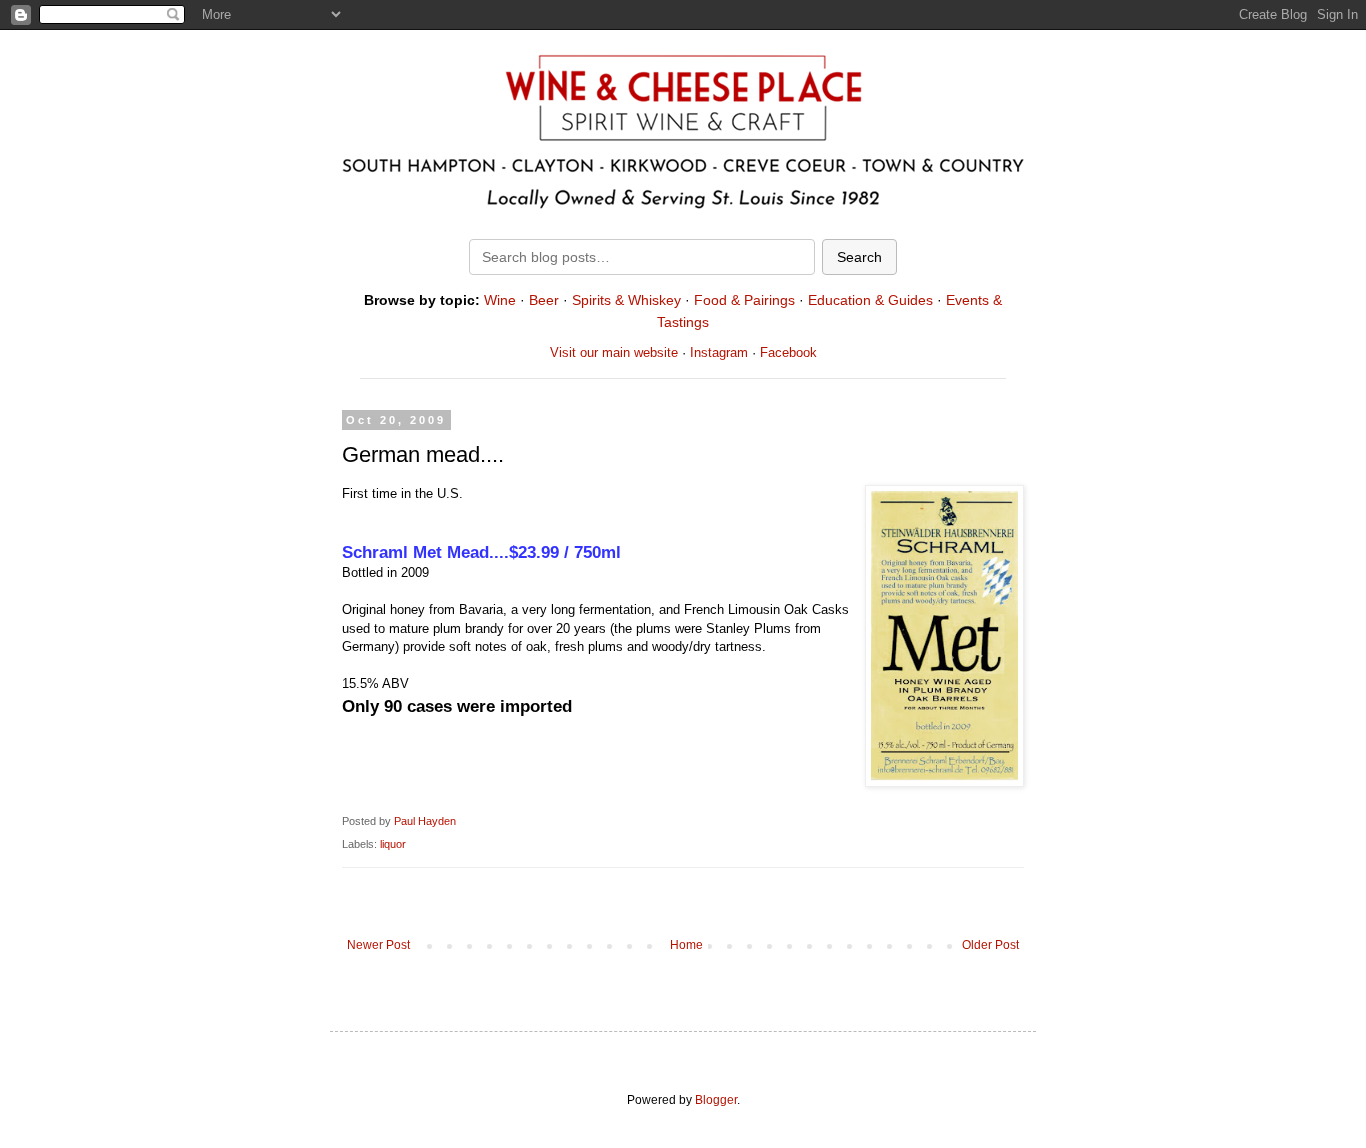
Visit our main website (614, 352)
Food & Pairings (744, 300)
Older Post (990, 945)
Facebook (788, 352)
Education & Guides (870, 300)
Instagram (719, 352)
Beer (544, 300)
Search (859, 257)
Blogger (716, 1100)
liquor (393, 844)
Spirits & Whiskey (626, 300)
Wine (500, 300)
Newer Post (378, 945)
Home (686, 945)
